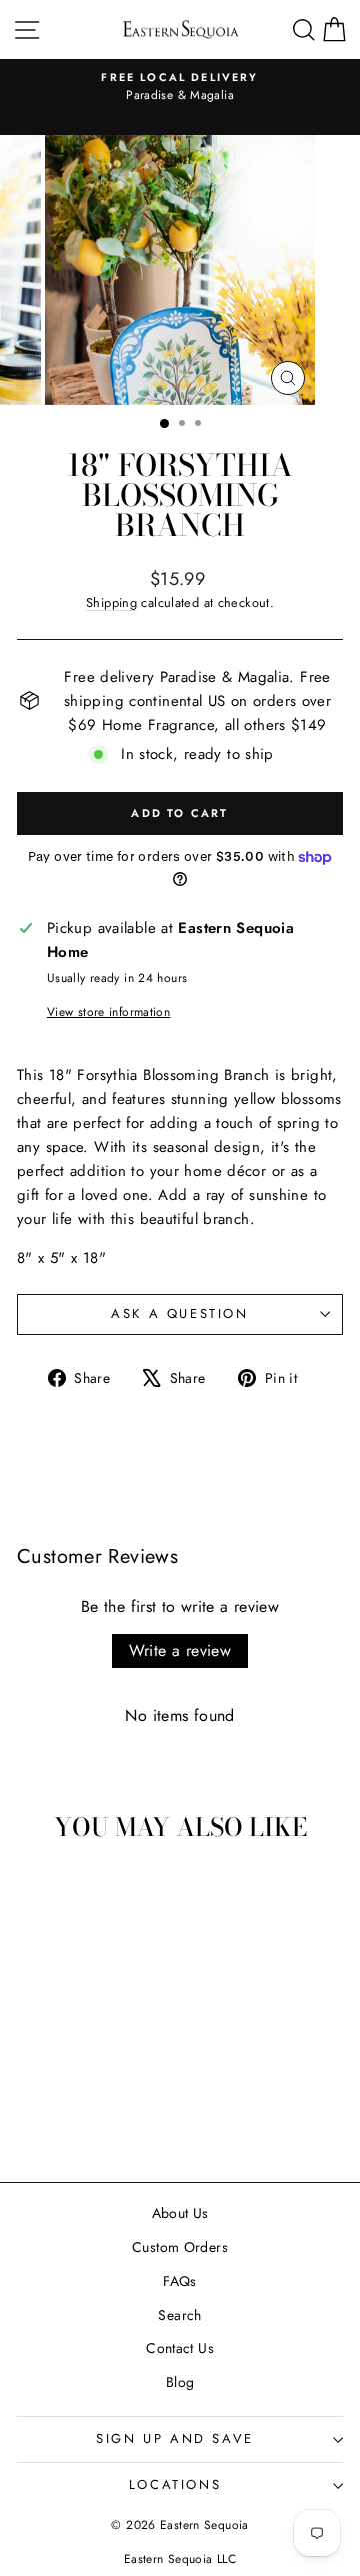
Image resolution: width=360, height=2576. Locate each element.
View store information (108, 1012)
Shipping (111, 602)
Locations (175, 2485)
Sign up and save (175, 2439)
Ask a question (179, 1314)
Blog (180, 2382)
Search (179, 2315)
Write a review (180, 1651)
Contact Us (180, 2348)
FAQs (180, 2281)
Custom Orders (180, 2247)
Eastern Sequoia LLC (180, 2559)
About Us (180, 2213)
